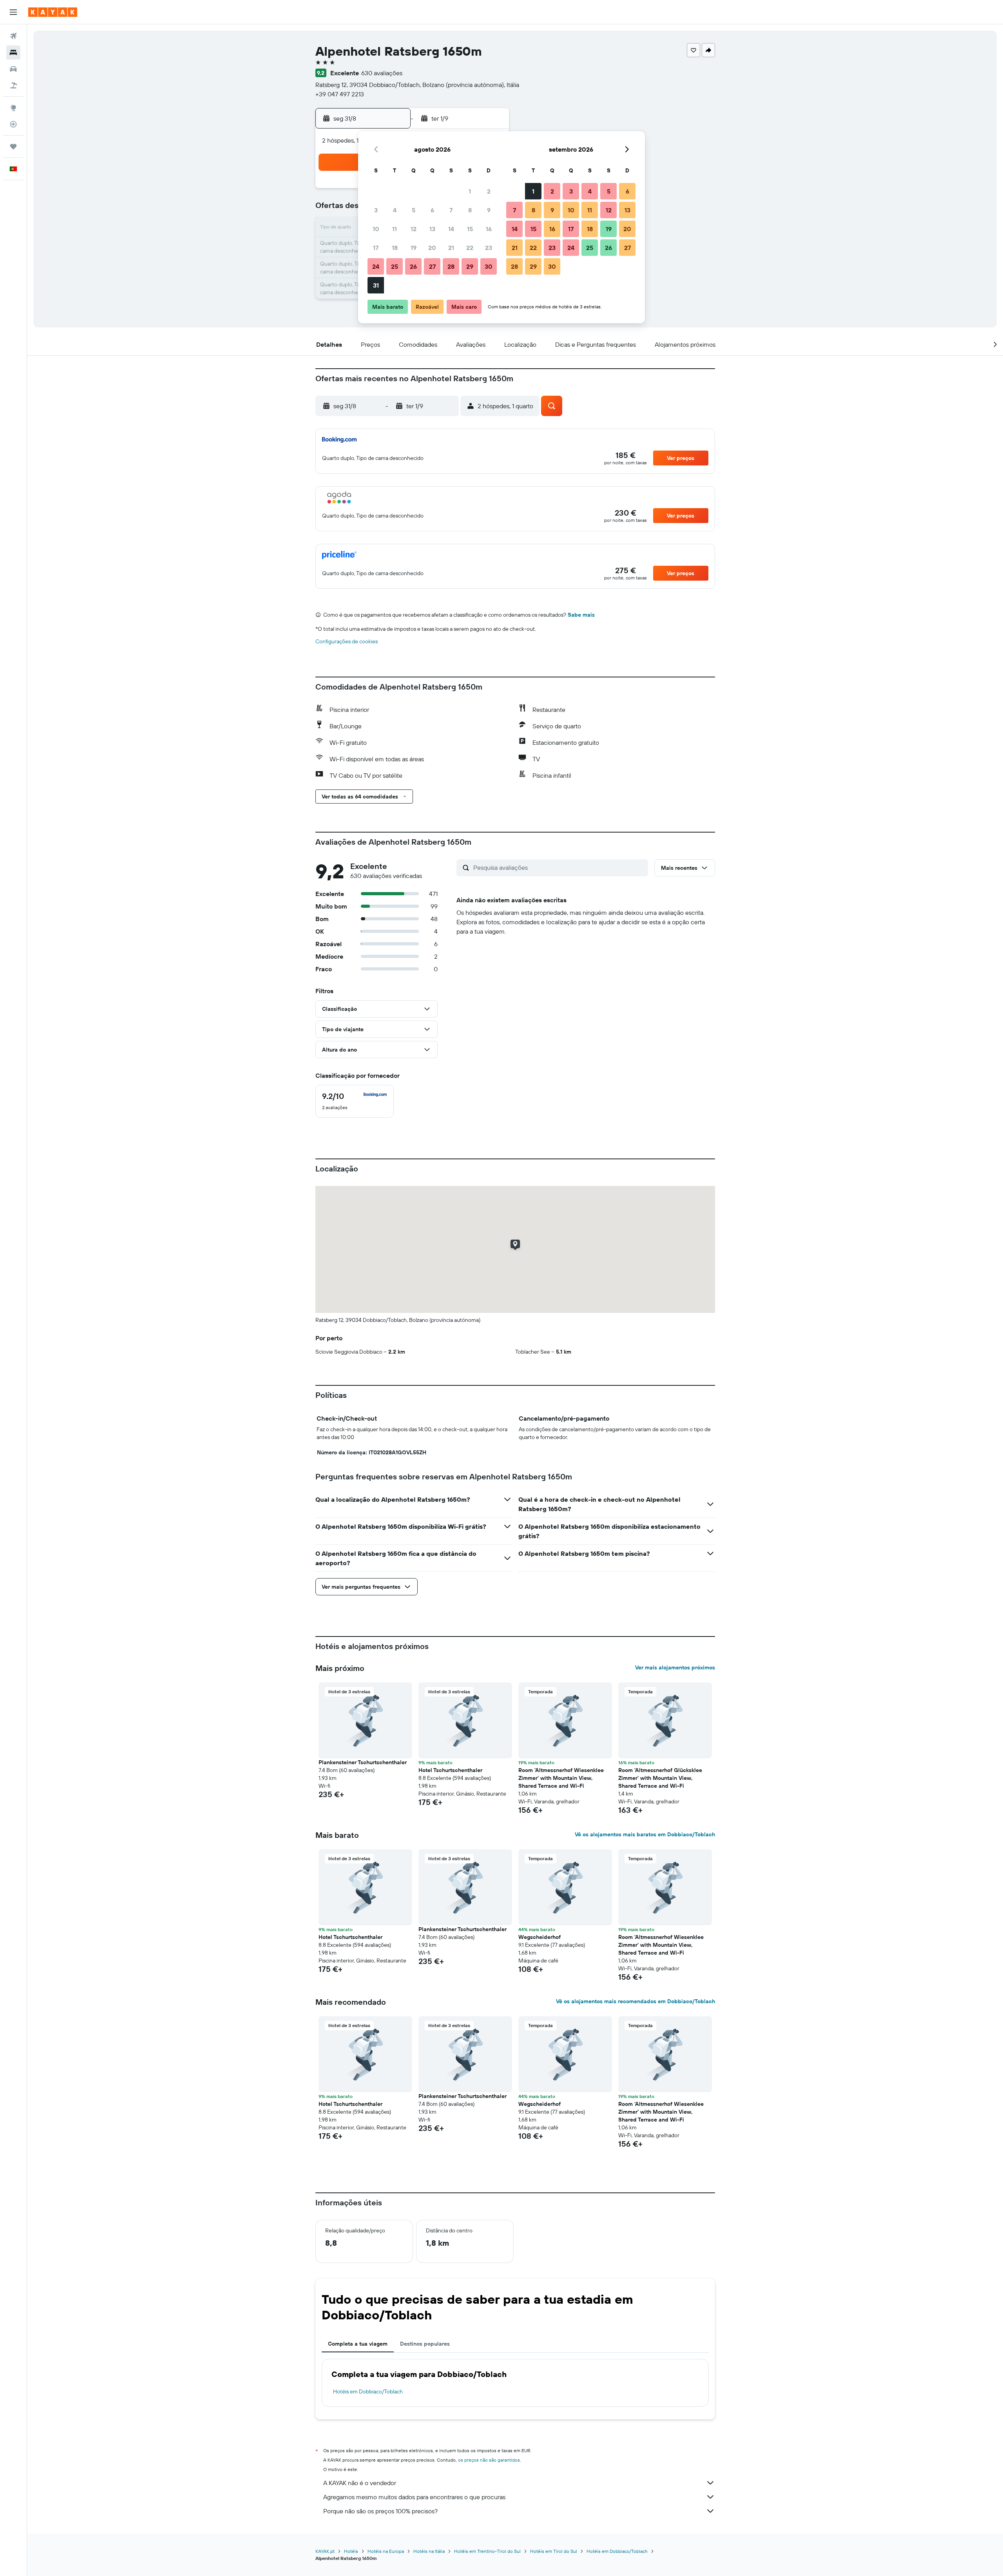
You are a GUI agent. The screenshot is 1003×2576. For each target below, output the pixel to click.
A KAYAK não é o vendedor (360, 2483)
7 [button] (451, 210)
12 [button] (414, 229)
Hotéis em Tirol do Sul (554, 2551)
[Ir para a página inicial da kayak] (53, 12)
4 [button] (395, 210)
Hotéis (351, 2551)
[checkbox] (355, 1101)
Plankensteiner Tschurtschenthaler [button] (363, 1762)
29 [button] (470, 266)
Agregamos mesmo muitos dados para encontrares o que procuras (414, 2497)
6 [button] (432, 210)
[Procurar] (13, 52)
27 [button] (432, 266)
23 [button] (489, 248)
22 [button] (470, 248)
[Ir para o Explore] (13, 108)
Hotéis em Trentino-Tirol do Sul (487, 2551)
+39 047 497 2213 (340, 94)
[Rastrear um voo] (13, 124)
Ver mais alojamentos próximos (675, 1667)
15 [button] (470, 229)
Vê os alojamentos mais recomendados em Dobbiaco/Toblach (635, 2001)
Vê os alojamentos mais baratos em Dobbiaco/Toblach (645, 1834)
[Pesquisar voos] (13, 36)
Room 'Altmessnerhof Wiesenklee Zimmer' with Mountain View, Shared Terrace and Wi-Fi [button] (561, 1778)
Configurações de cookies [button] (347, 641)
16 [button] (489, 229)
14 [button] (451, 229)
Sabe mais (581, 615)
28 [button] (451, 266)
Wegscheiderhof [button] (540, 1937)
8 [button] (470, 210)
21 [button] (451, 248)
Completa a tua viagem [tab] (358, 2344)
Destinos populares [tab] (425, 2344)
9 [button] (489, 210)
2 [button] (489, 191)
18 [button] (395, 248)
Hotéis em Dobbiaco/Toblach (368, 2391)
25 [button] (395, 266)
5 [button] (414, 210)
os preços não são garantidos (489, 2460)
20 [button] (432, 248)
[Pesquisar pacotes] (13, 85)
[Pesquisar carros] (13, 69)
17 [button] (376, 248)
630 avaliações (382, 73)
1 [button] (470, 191)
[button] (13, 12)
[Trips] (13, 147)
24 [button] (376, 266)
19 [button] (414, 248)
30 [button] (489, 266)
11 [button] (395, 229)
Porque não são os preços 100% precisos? (380, 2511)
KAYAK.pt (325, 2551)
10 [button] (376, 229)
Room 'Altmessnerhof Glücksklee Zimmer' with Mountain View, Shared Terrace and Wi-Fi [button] (660, 1778)
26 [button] (413, 266)
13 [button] (432, 229)
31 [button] (376, 285)
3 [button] (376, 210)
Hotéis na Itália (429, 2551)
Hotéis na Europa (386, 2551)
